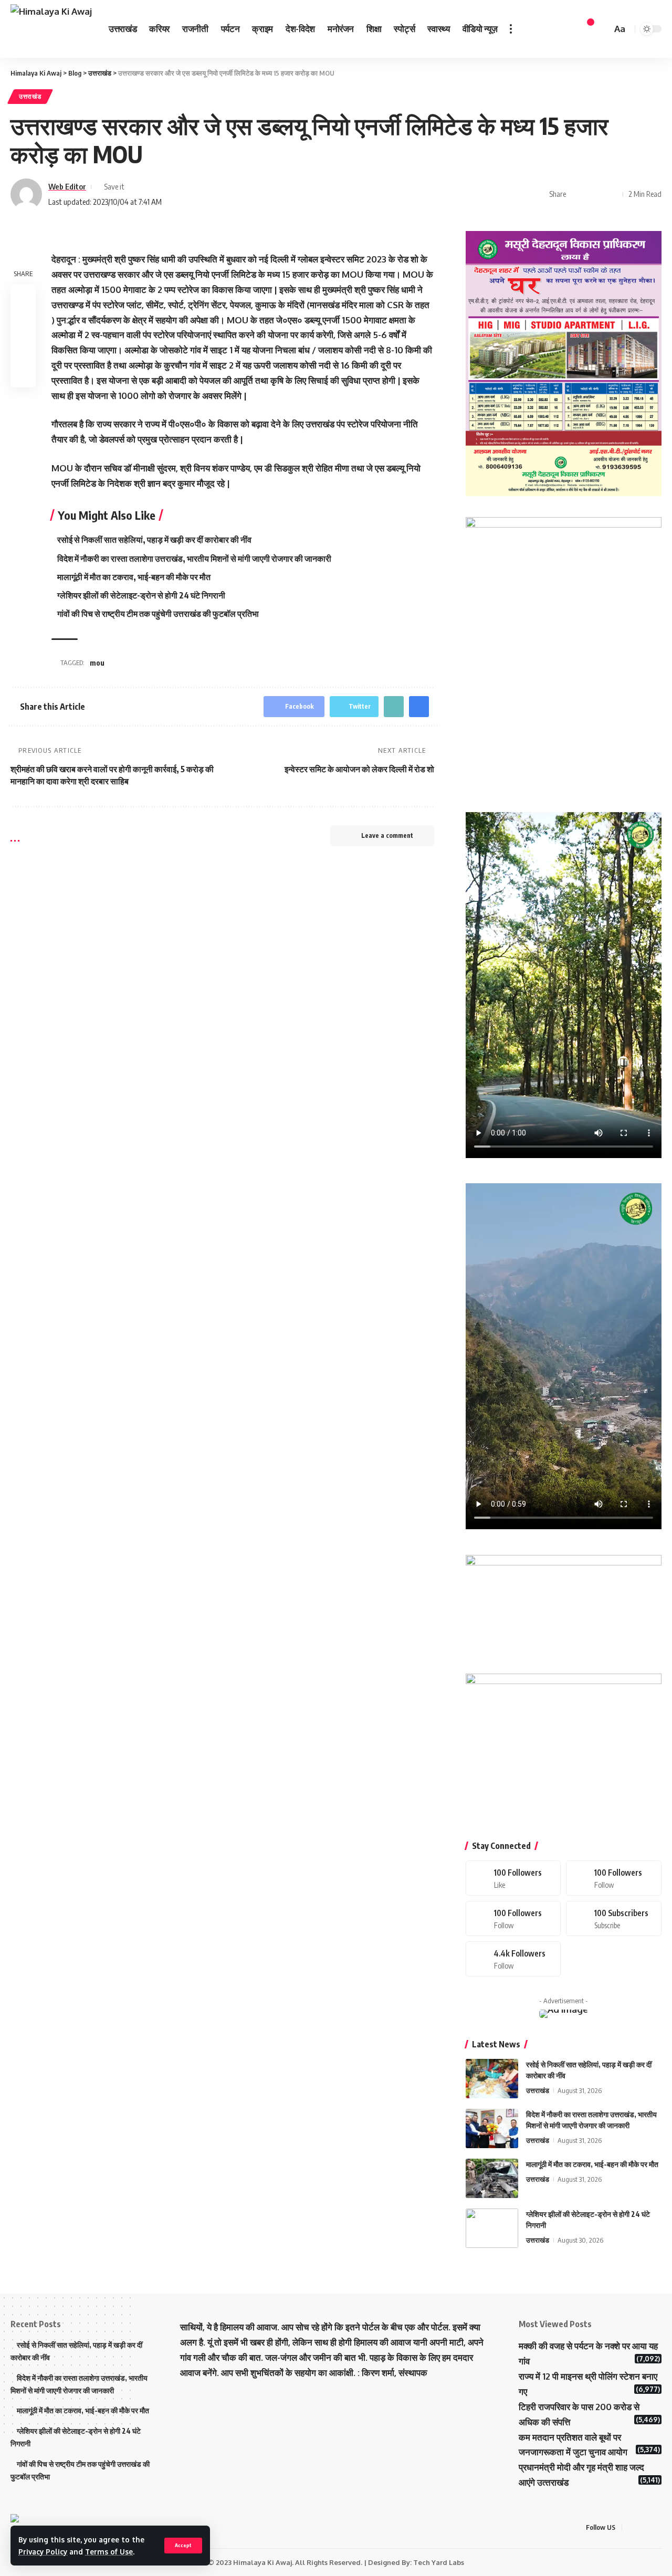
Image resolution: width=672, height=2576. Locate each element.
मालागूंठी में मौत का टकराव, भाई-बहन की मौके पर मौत (134, 577)
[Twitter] (614, 1878)
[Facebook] (513, 1878)
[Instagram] (513, 1918)
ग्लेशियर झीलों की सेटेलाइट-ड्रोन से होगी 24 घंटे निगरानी (141, 595)
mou (97, 663)
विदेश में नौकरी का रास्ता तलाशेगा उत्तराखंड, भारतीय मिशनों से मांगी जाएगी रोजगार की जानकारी (194, 559)
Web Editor (67, 186)
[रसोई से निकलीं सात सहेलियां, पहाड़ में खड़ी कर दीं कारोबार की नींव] (492, 2079)
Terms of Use (109, 2552)
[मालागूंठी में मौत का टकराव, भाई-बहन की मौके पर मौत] (492, 2178)
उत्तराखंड (30, 96)
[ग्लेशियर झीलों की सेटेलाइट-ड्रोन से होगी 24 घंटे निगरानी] (492, 2228)
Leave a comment (387, 835)
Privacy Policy (43, 2552)
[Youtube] (614, 1918)
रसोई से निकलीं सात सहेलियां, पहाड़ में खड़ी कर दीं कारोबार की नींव (154, 540)
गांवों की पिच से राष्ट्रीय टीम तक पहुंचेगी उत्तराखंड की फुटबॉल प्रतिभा (158, 614)
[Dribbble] (513, 1959)
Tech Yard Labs (439, 2562)
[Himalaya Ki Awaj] (51, 29)
